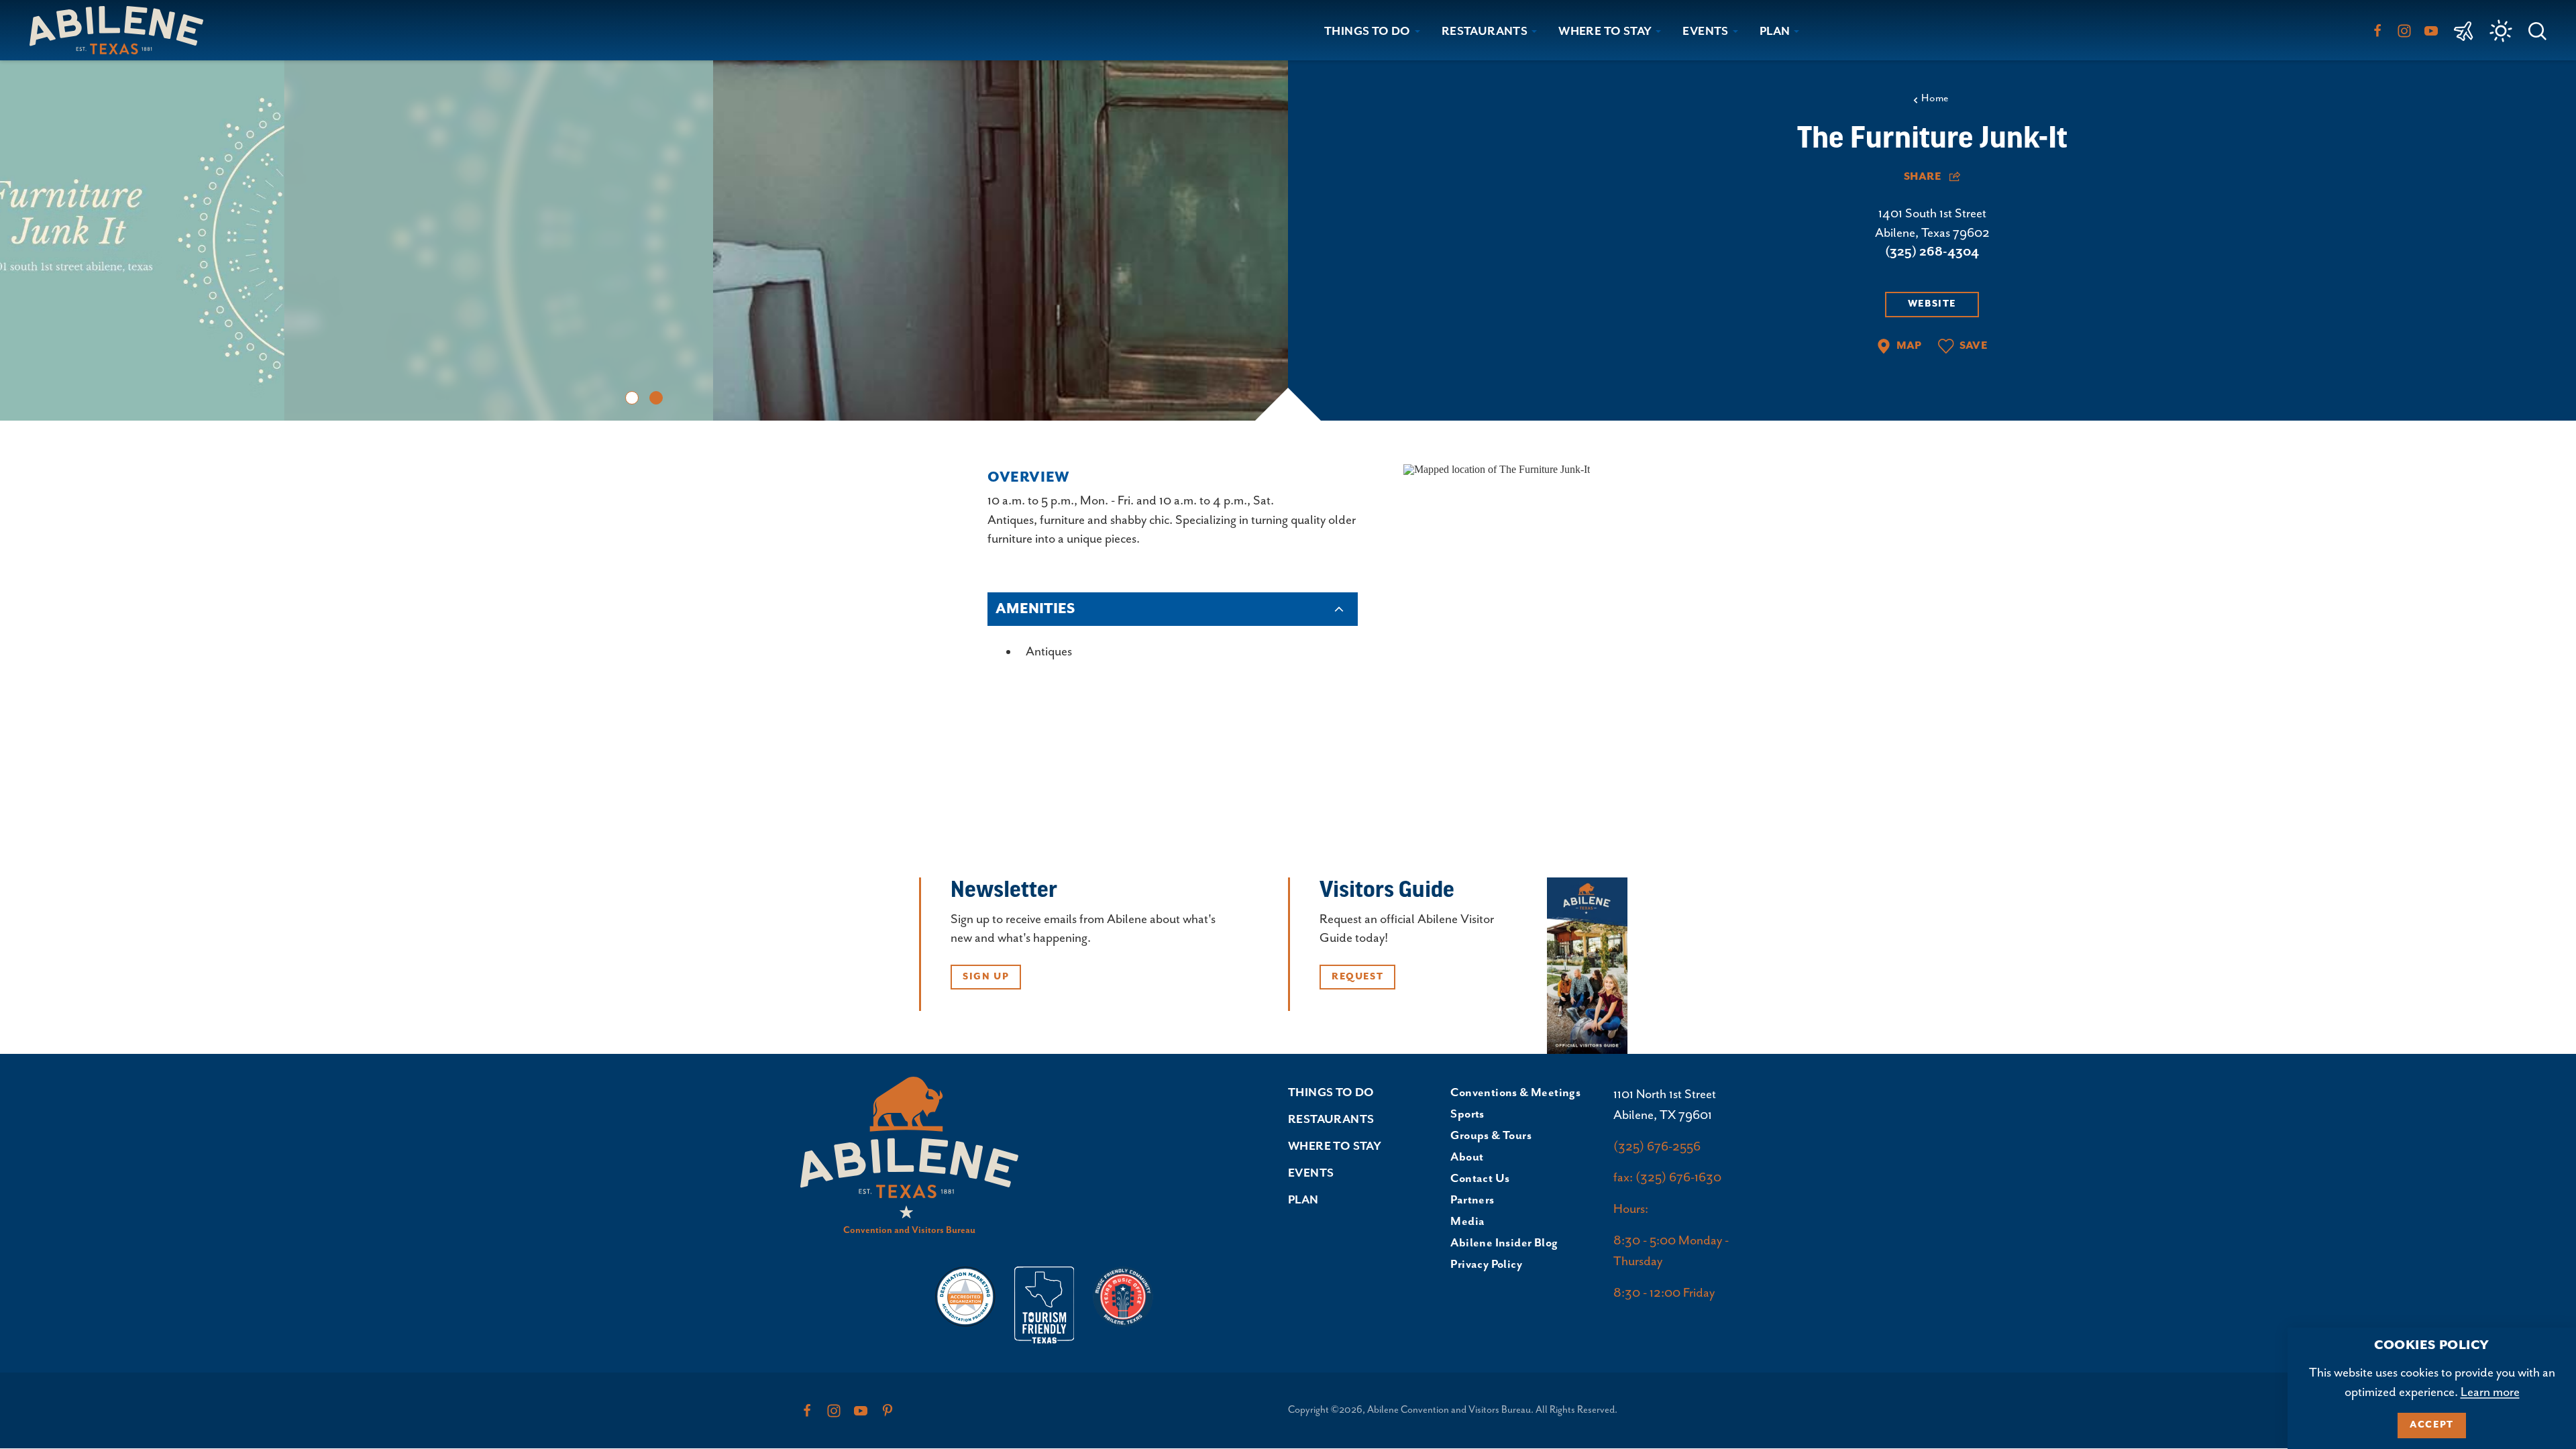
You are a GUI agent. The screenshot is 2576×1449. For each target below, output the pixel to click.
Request (1357, 977)
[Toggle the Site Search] (2537, 30)
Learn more (2490, 1392)
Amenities (1035, 609)
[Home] (122, 30)
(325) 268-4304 (1932, 252)
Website (1932, 304)
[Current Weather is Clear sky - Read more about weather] (2501, 31)
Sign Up (986, 977)
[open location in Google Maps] (1497, 469)
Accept (2432, 1425)
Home (1935, 99)
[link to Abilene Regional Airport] (2464, 30)
